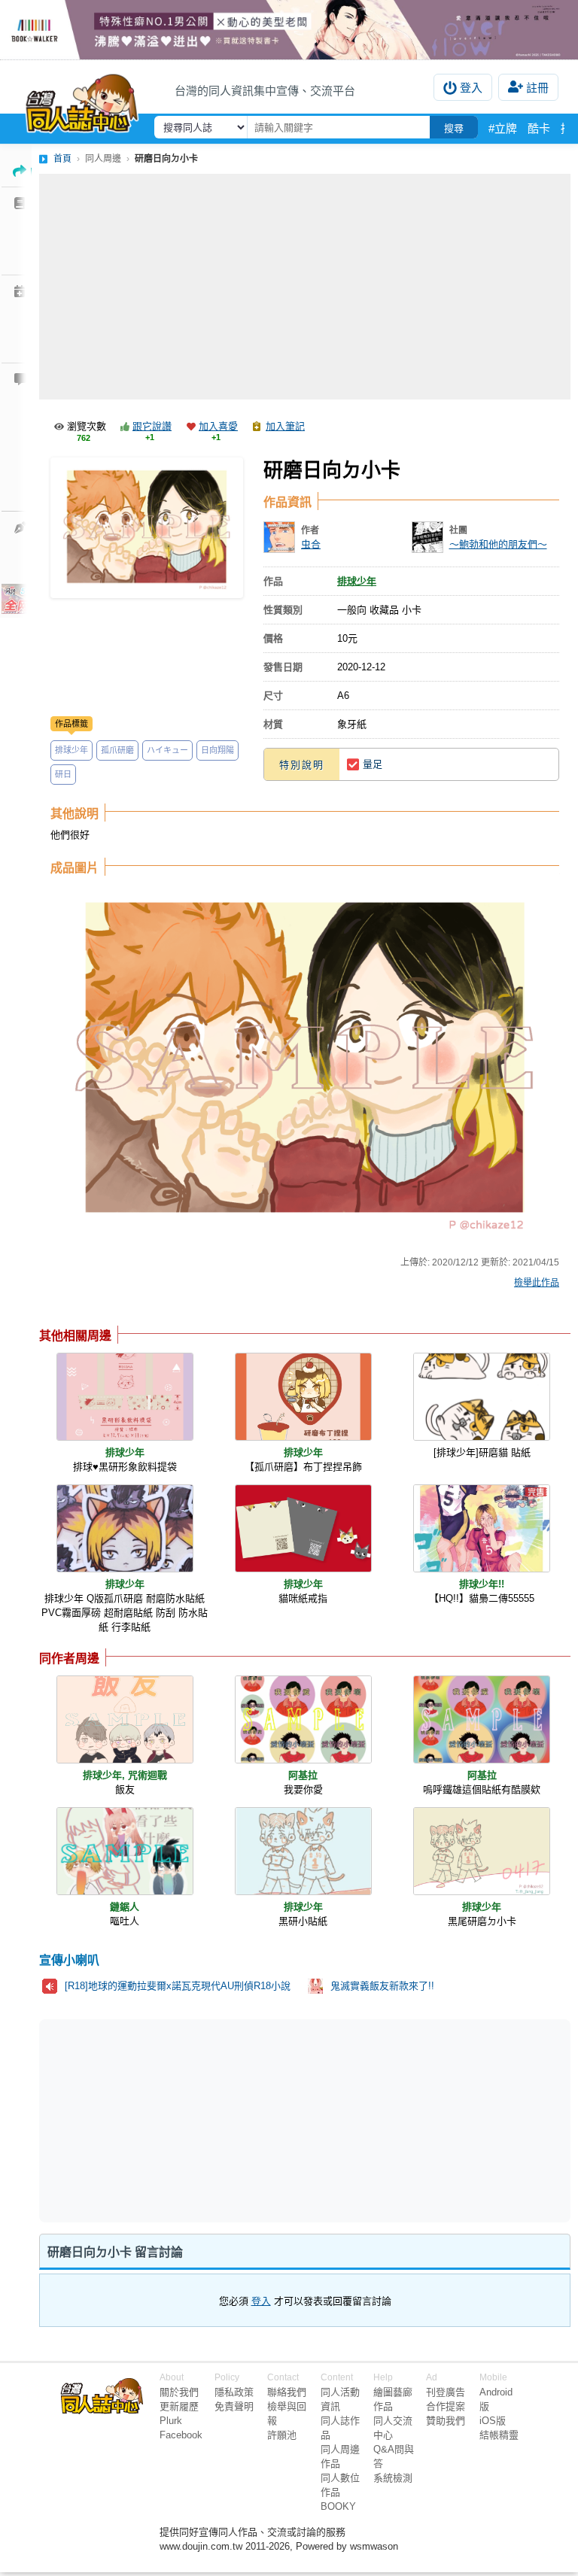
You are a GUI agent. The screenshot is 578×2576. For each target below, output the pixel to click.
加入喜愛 (218, 426)
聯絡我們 (287, 2392)
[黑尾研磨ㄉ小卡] (482, 1851)
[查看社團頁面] (427, 537)
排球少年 (71, 750)
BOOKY (338, 2506)
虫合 (311, 544)
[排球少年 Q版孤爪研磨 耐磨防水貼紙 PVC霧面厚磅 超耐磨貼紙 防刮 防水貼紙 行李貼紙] (125, 1528)
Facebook (181, 2435)
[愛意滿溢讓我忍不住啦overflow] (289, 30)
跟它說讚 (152, 426)
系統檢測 (393, 2478)
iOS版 (493, 2421)
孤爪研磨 (117, 750)
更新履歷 (179, 2406)
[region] (188, 2120)
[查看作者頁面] (279, 537)
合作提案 (446, 2406)
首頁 (62, 159)
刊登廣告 (446, 2392)
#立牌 (503, 128)
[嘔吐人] (125, 1851)
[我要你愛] (303, 1719)
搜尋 (454, 128)
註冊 (537, 88)
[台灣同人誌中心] (82, 100)
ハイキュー (167, 750)
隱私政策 (234, 2392)
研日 (63, 774)
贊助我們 (446, 2421)
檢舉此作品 (537, 1283)
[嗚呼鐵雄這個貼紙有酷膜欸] (482, 1719)
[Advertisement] (305, 287)
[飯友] (125, 1719)
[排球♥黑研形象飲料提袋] (125, 1397)
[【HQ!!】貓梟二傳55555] (482, 1528)
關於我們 (179, 2392)
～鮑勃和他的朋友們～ (498, 544)
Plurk (171, 2421)
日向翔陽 (218, 750)
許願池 (282, 2435)
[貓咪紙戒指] (303, 1528)
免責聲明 (234, 2406)
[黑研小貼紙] (303, 1851)
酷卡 (539, 128)
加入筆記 (285, 426)
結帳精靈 (499, 2435)
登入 (471, 88)
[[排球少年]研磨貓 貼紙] (482, 1397)
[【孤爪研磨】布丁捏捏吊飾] (303, 1397)
